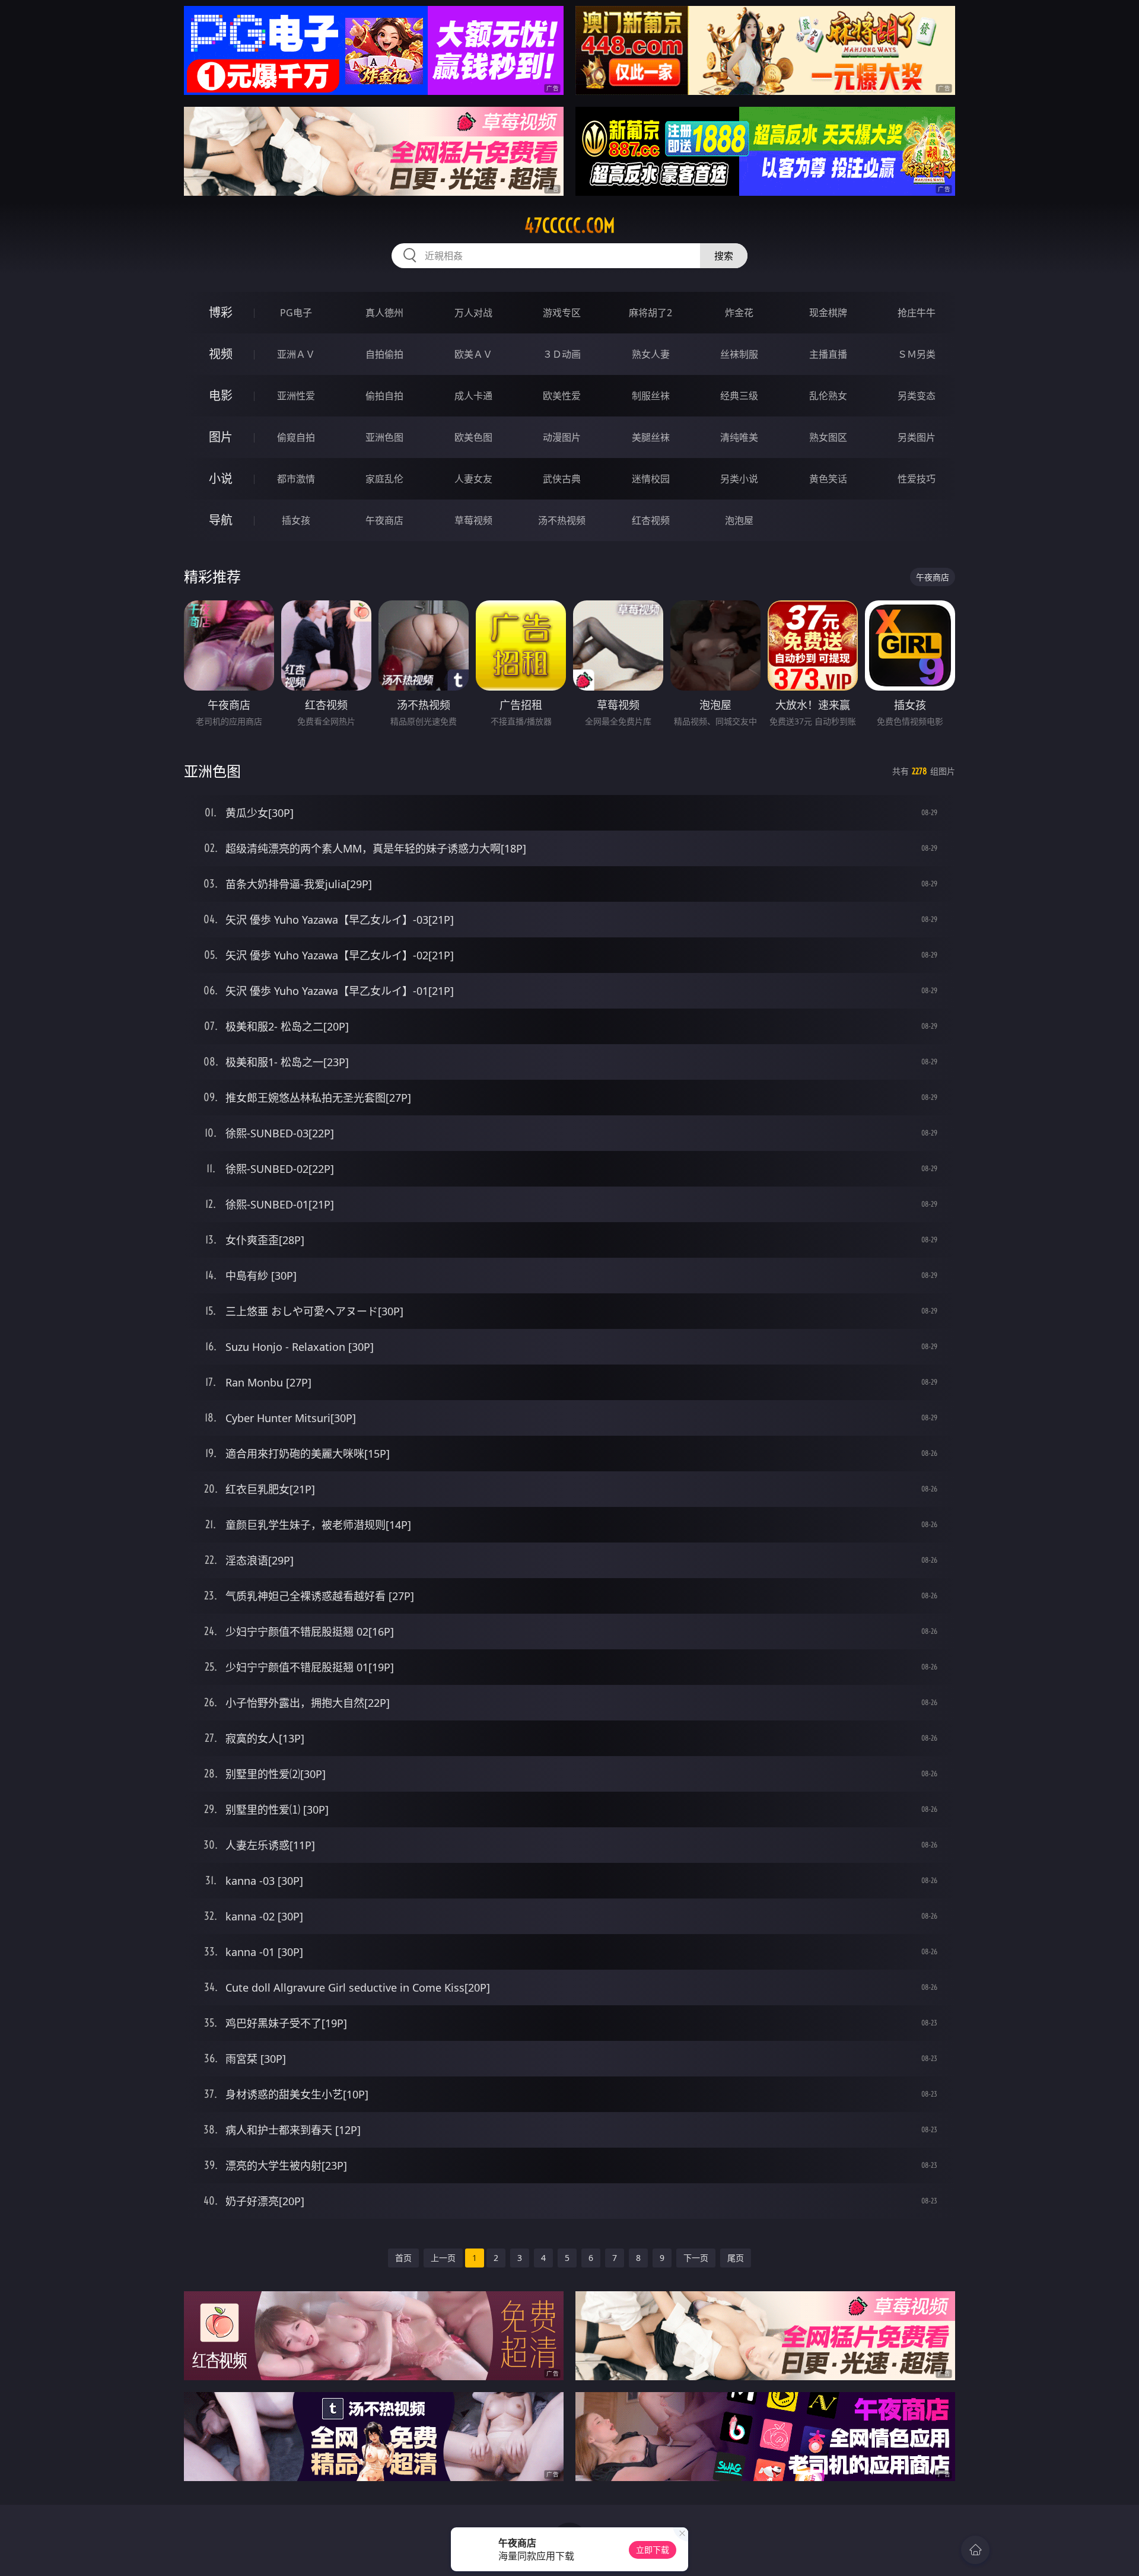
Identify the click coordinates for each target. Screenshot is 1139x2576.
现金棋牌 (828, 313)
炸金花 (739, 313)
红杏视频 (651, 520)
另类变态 (917, 396)
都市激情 (296, 479)
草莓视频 (473, 520)
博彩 (221, 312)
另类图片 (917, 437)
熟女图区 (828, 437)
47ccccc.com (570, 225)
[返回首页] (975, 2550)
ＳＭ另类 (917, 354)
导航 (221, 520)
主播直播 (828, 354)
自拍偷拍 (384, 354)
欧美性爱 (562, 396)
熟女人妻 (651, 354)
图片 (221, 437)
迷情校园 (651, 479)
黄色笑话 (828, 479)
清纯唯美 (739, 437)
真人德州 (384, 313)
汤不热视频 (562, 520)
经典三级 (739, 396)
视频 (221, 354)
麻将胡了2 (650, 313)
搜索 (724, 256)
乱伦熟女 (828, 396)
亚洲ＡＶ (296, 354)
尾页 (736, 2258)
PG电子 (296, 313)
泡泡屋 (739, 520)
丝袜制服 (739, 354)
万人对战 (473, 313)
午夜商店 (384, 520)
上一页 (443, 2258)
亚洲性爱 (296, 396)
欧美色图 (473, 437)
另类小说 (739, 479)
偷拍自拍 (384, 396)
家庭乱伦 (384, 479)
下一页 (696, 2258)
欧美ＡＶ (473, 354)
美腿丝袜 (651, 437)
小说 (221, 478)
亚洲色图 (384, 437)
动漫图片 (562, 437)
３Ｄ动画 (562, 354)
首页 (403, 2258)
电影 (221, 395)
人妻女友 (473, 479)
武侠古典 (562, 479)
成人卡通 (473, 396)
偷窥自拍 (296, 437)
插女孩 (296, 520)
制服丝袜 (651, 396)
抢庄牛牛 (917, 313)
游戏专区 (562, 313)
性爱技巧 (917, 479)
